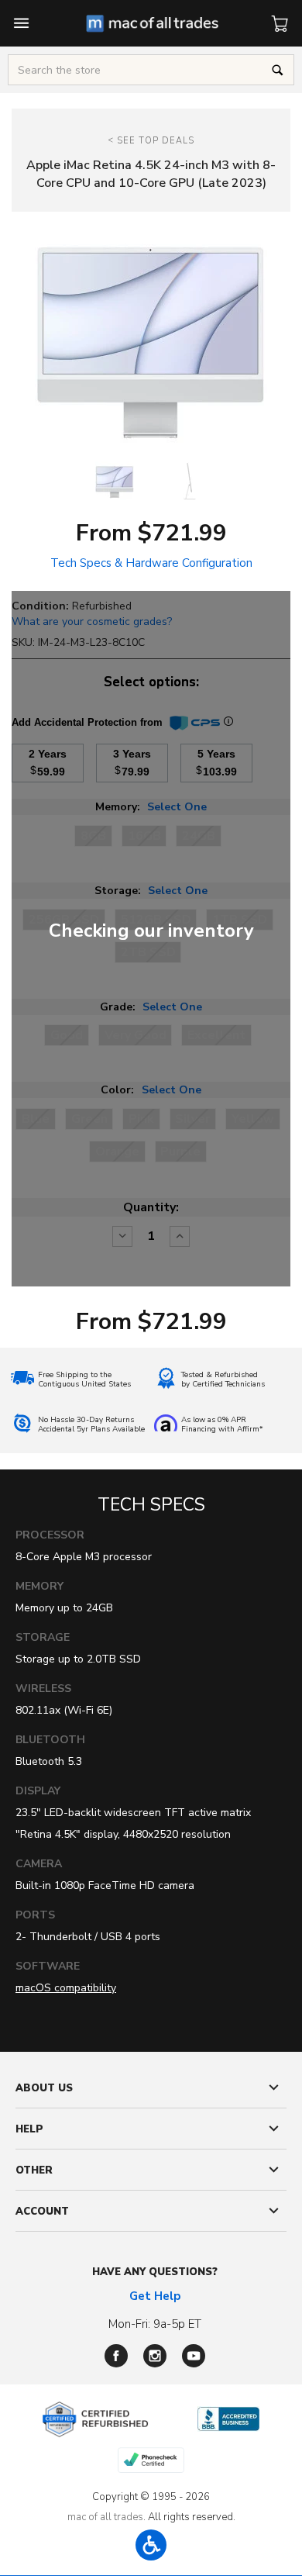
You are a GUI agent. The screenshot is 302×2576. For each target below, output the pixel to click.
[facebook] (116, 2356)
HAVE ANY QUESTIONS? (155, 2272)
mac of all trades (105, 2517)
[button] (151, 2545)
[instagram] (155, 2356)
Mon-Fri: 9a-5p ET (155, 2324)
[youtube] (194, 2356)
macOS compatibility (66, 1988)
